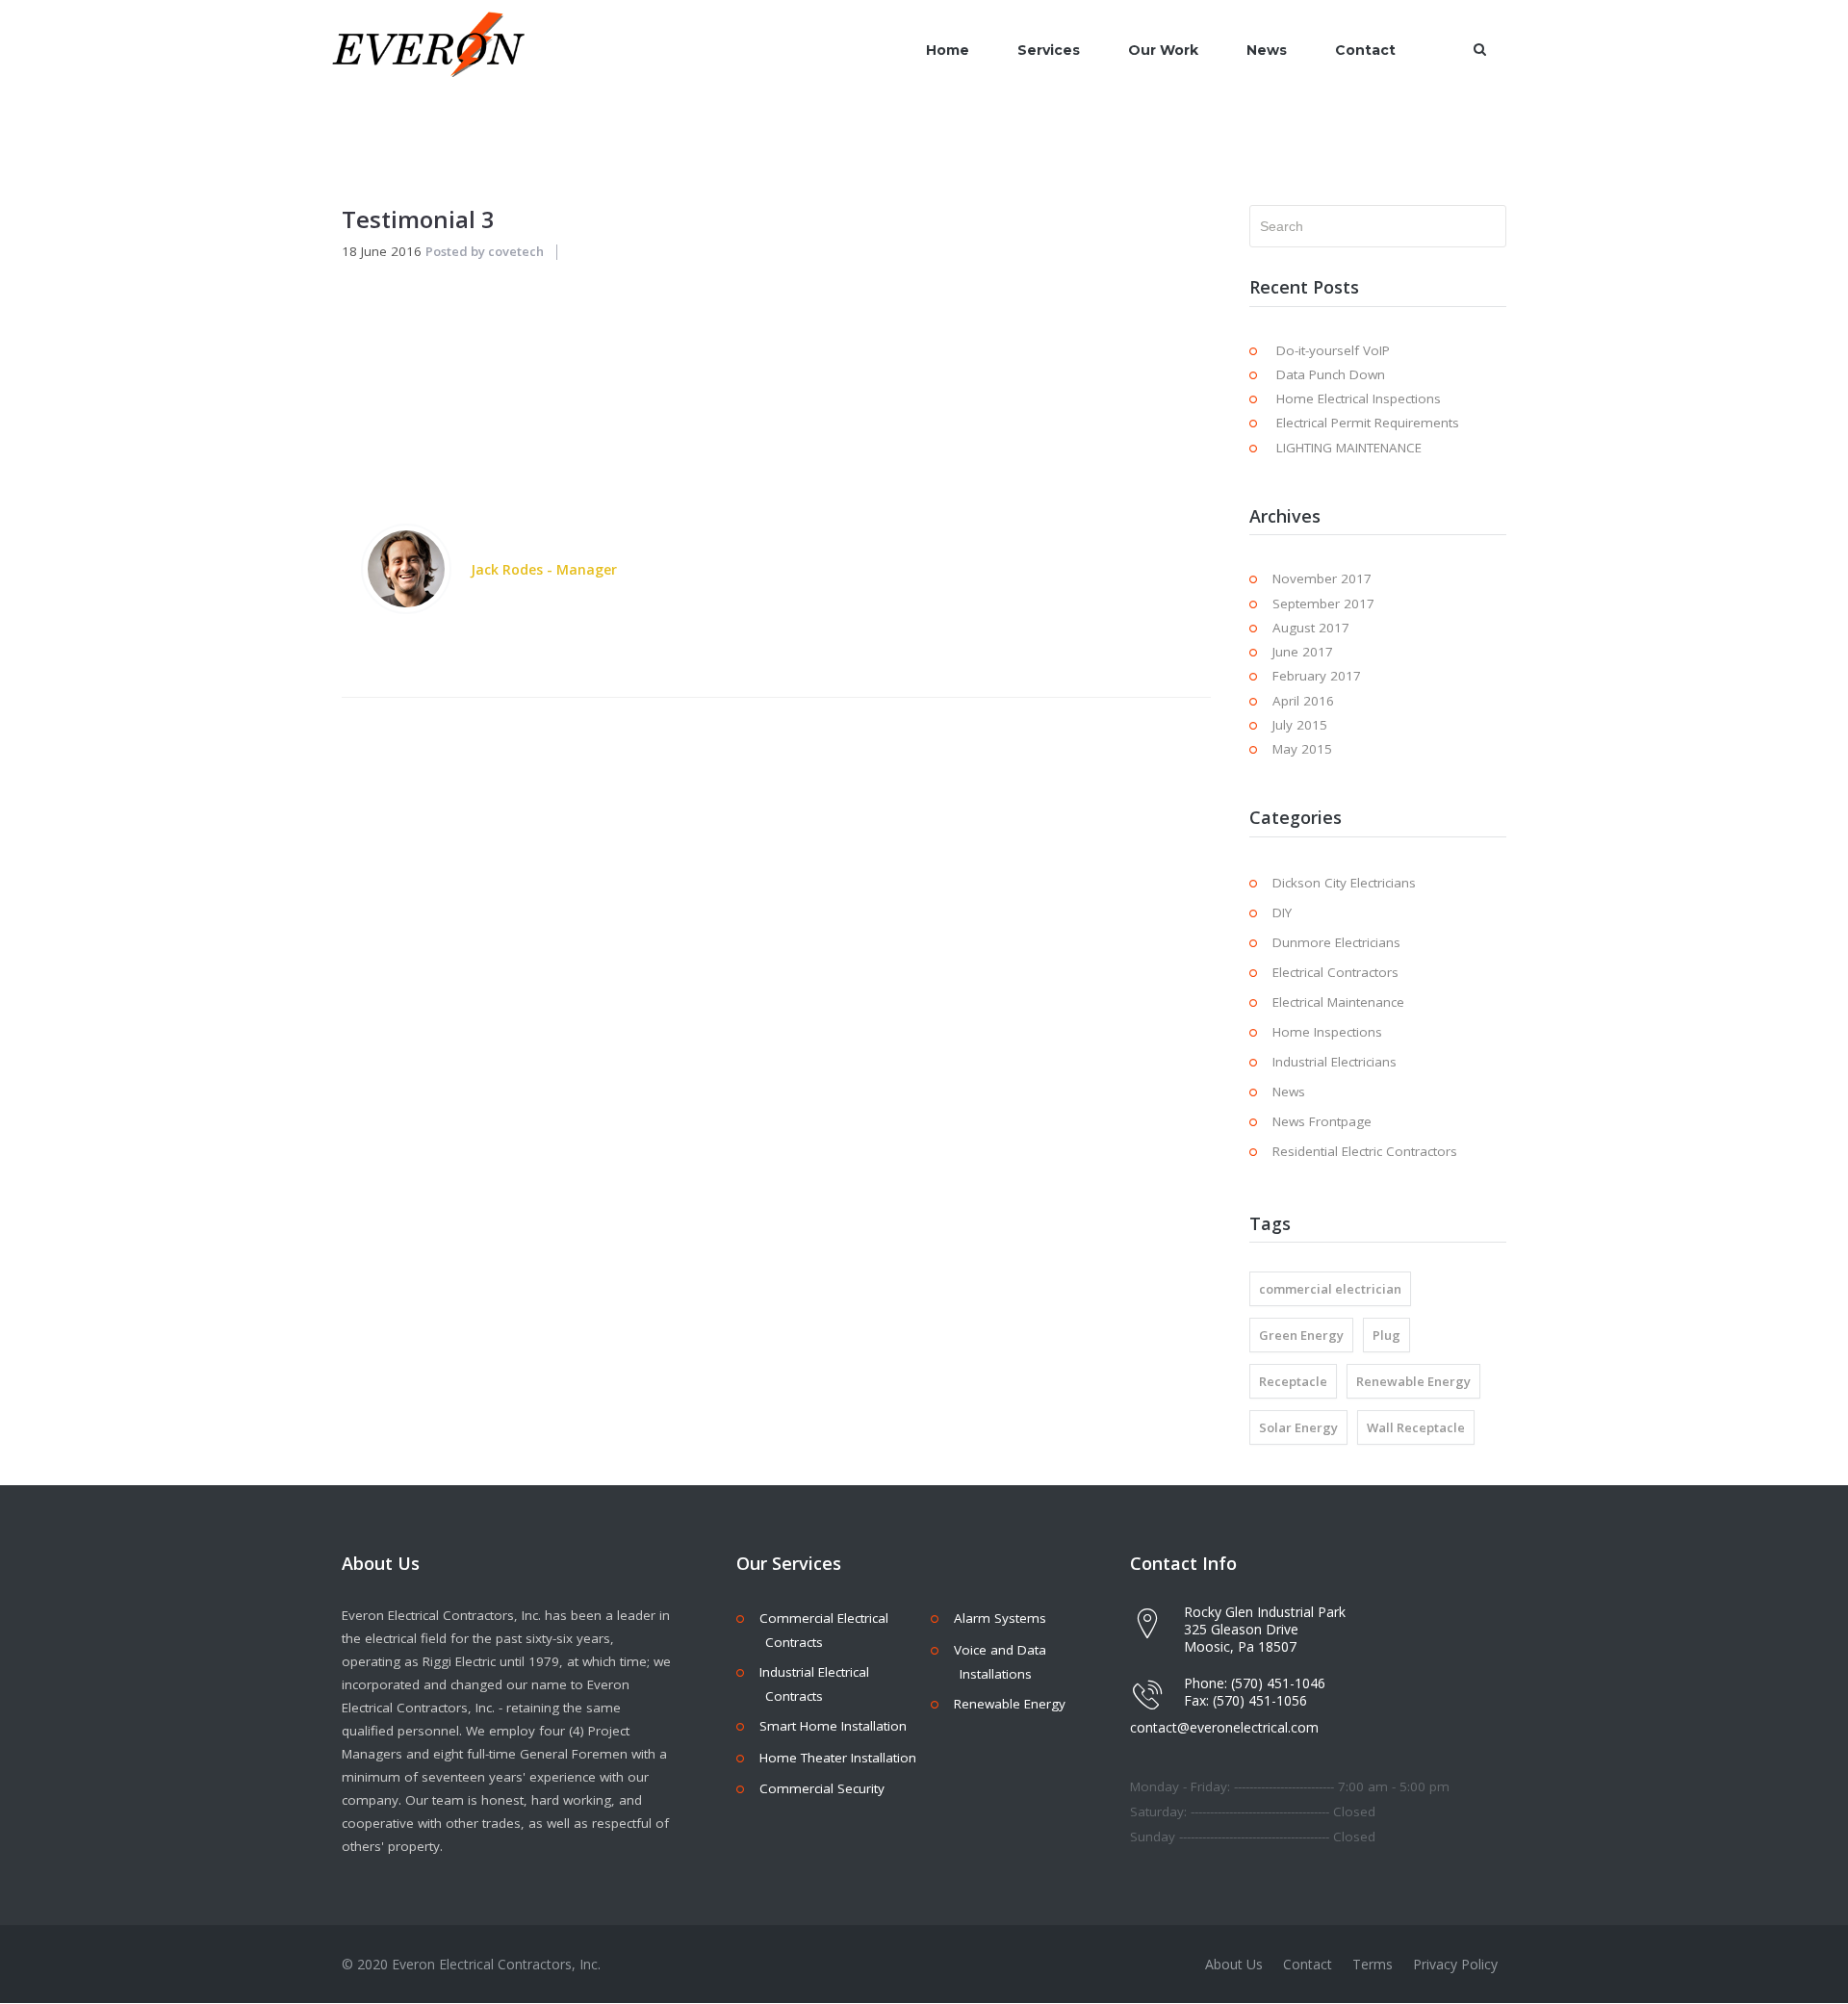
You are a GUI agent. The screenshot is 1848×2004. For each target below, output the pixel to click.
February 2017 (1317, 676)
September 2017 (1323, 604)
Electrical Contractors (1335, 972)
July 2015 (1300, 725)
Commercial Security (822, 1788)
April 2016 (1303, 701)
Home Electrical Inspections (1359, 398)
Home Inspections (1327, 1032)
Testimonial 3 (418, 219)
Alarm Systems (1000, 1618)
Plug (1386, 1335)
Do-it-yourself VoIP (1333, 350)
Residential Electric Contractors (1365, 1151)
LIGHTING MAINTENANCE (1349, 448)
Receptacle (1293, 1381)
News (1289, 1092)
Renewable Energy (1413, 1381)
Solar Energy (1298, 1427)
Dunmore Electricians (1336, 942)
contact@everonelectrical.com (1224, 1727)
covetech (516, 251)
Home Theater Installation (838, 1758)
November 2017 (1322, 578)
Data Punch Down (1331, 374)
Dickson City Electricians (1344, 883)
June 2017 (1303, 652)
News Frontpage (1322, 1121)
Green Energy (1301, 1335)
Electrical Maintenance (1338, 1002)
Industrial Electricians (1335, 1062)
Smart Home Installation (833, 1726)
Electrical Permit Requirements (1368, 423)
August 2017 (1311, 628)
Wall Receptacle (1416, 1427)
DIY (1282, 912)
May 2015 (1302, 749)
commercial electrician (1330, 1289)
